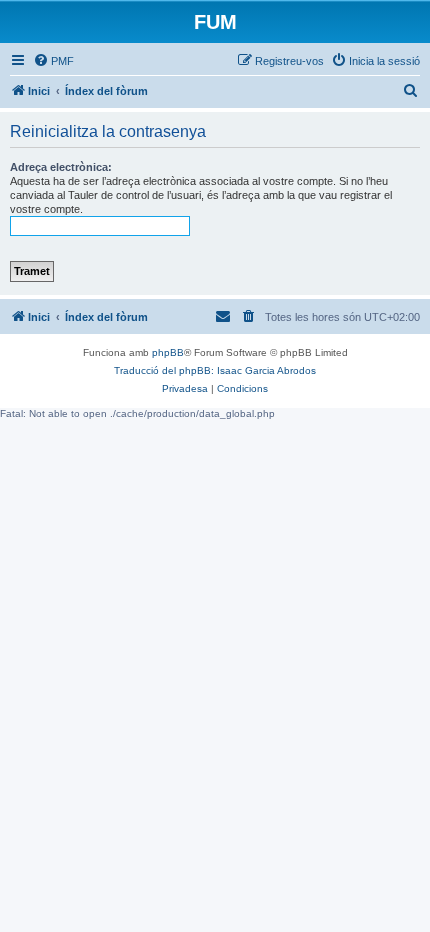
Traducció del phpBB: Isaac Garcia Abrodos (215, 370)
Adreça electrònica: (61, 167)
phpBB (168, 352)
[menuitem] (53, 61)
